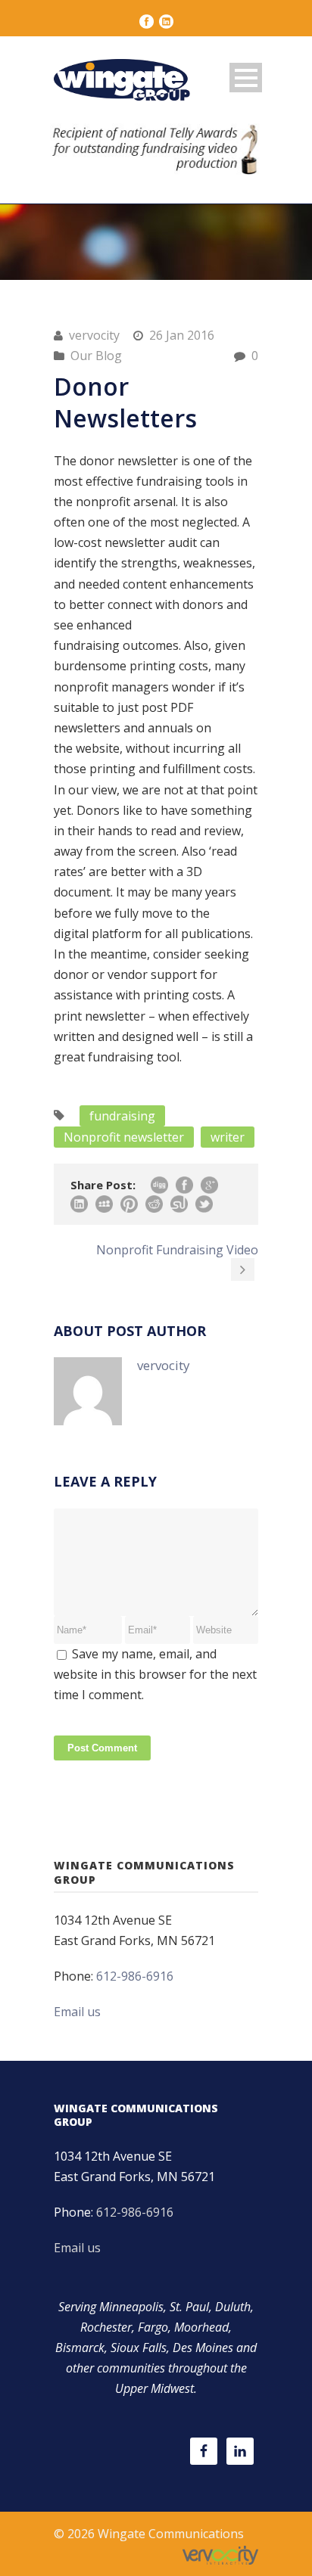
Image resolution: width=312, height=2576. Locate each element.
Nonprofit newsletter (124, 1137)
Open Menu (246, 78)
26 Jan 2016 (182, 335)
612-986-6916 (135, 1976)
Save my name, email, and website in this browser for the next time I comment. (155, 1674)
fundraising (122, 1116)
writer (228, 1137)
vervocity (94, 335)
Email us (77, 2012)
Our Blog (96, 356)
